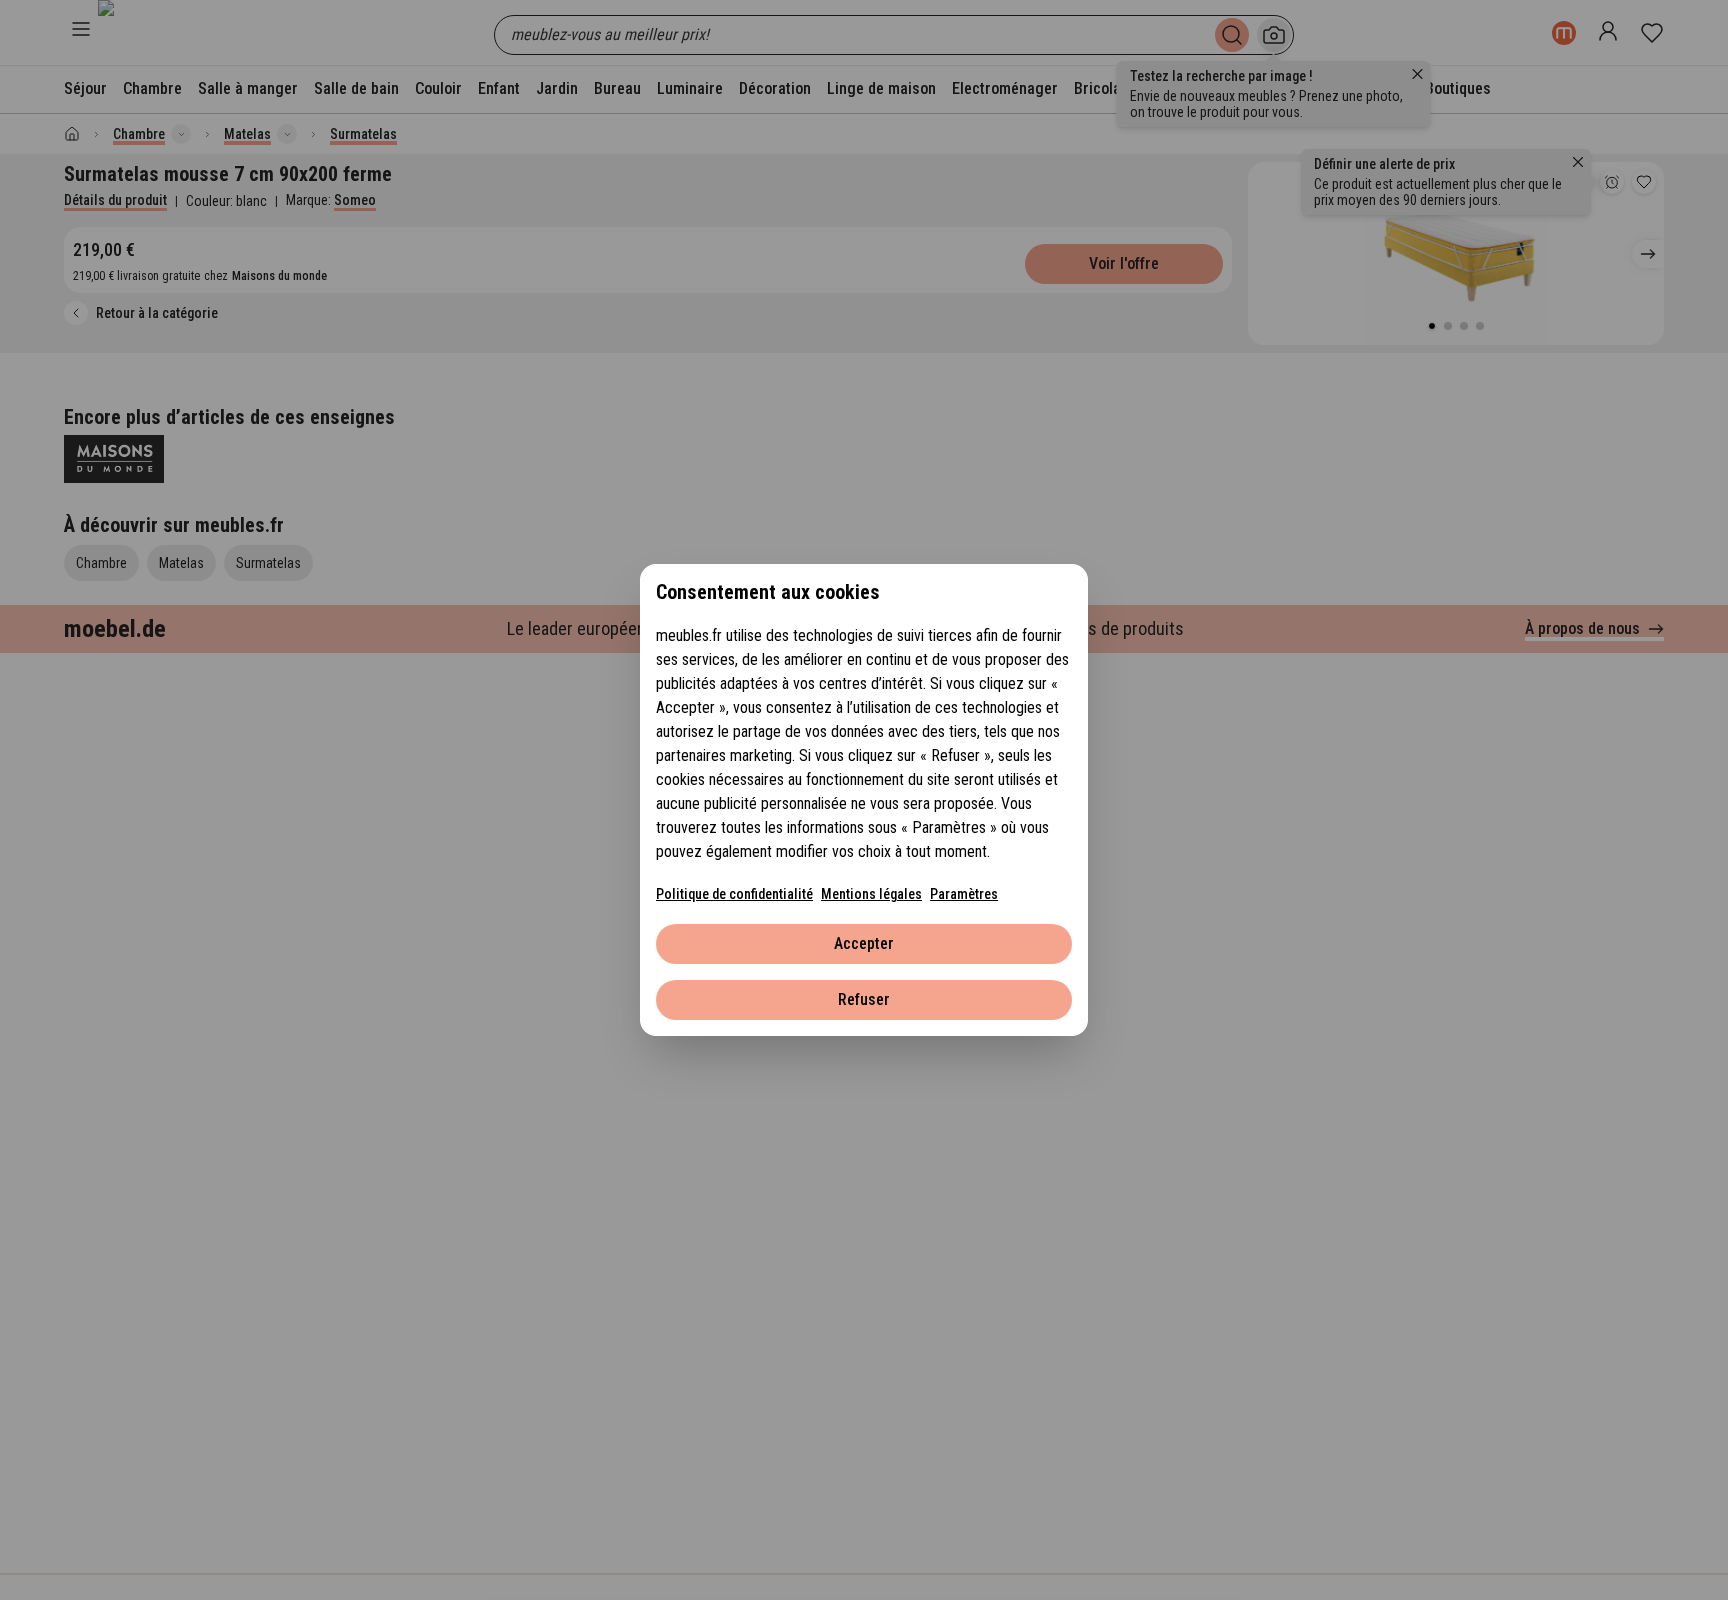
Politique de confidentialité (734, 894)
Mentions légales (871, 894)
